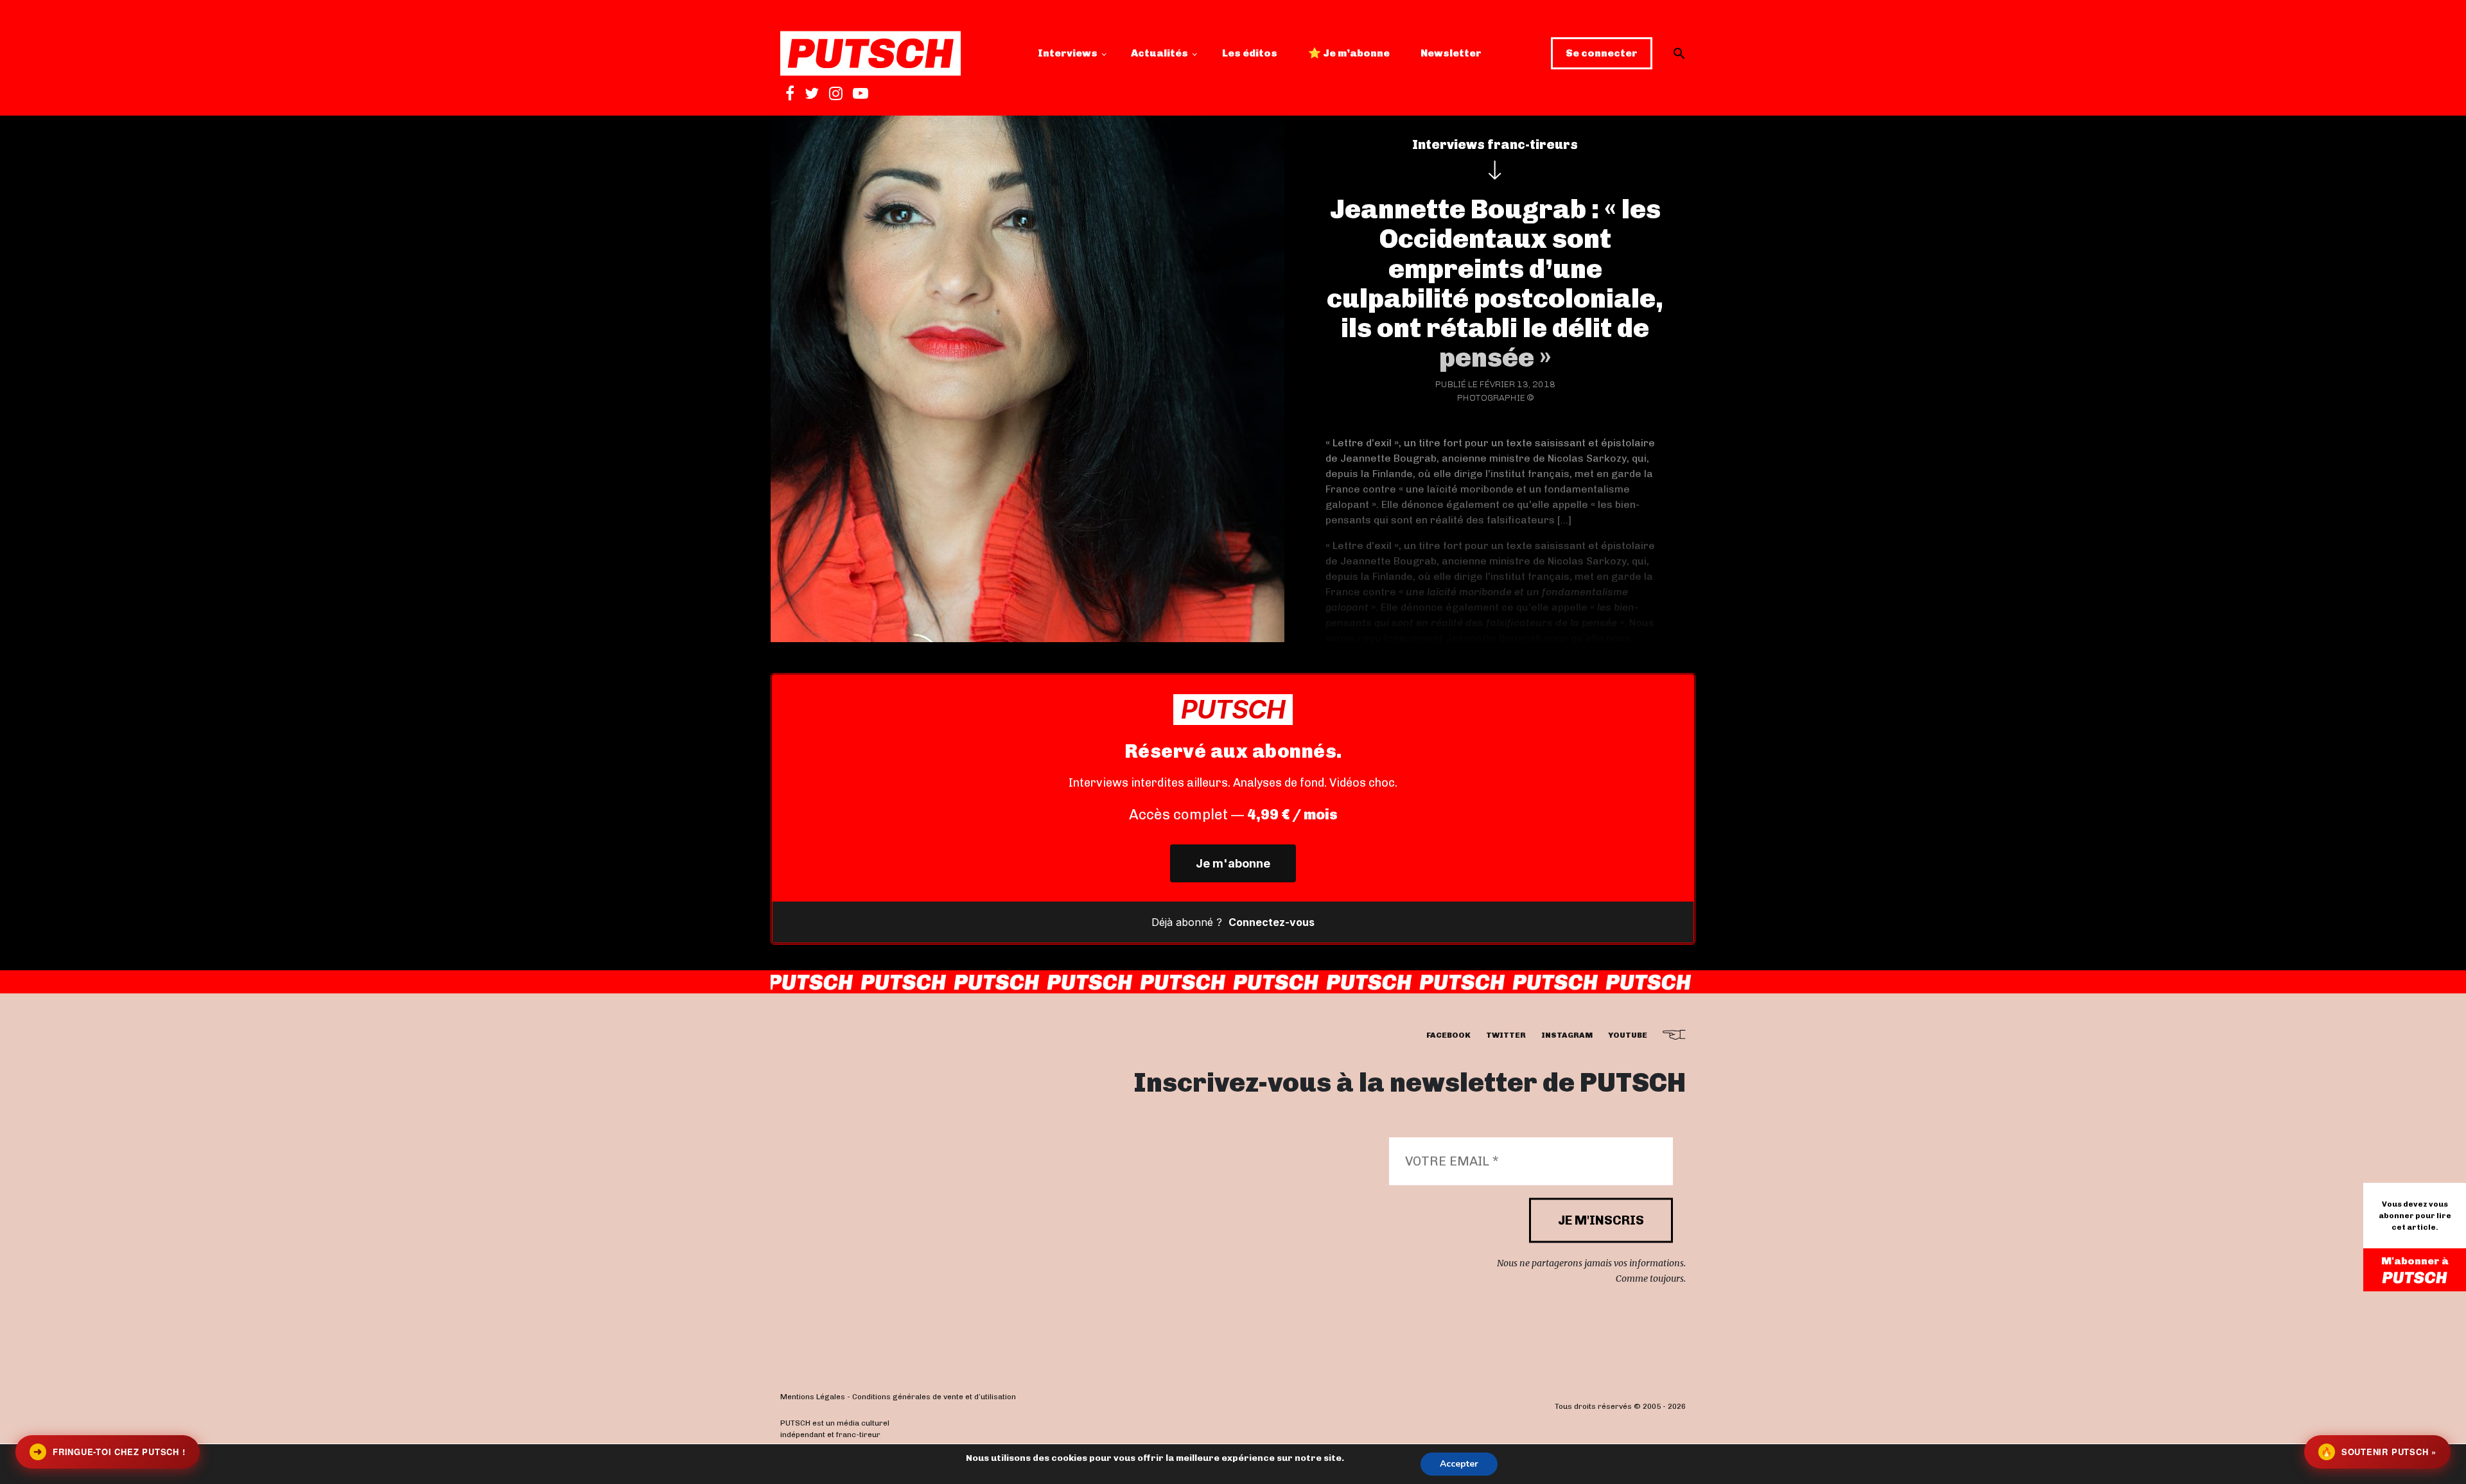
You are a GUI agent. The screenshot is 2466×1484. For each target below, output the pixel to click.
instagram (1567, 1036)
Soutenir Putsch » (2379, 1452)
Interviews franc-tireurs (1495, 144)
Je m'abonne (1233, 863)
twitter (1506, 1036)
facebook (1448, 1036)
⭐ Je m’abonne (1349, 53)
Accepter (1459, 1464)
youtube (1628, 1036)
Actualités (1159, 53)
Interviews (1068, 53)
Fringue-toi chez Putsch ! (109, 1452)
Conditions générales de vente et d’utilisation (934, 1397)
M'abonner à (2415, 1261)
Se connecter (1602, 53)
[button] (1679, 53)
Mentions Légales (813, 1397)
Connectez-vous (1272, 922)
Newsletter (1451, 53)
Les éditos (1250, 53)
